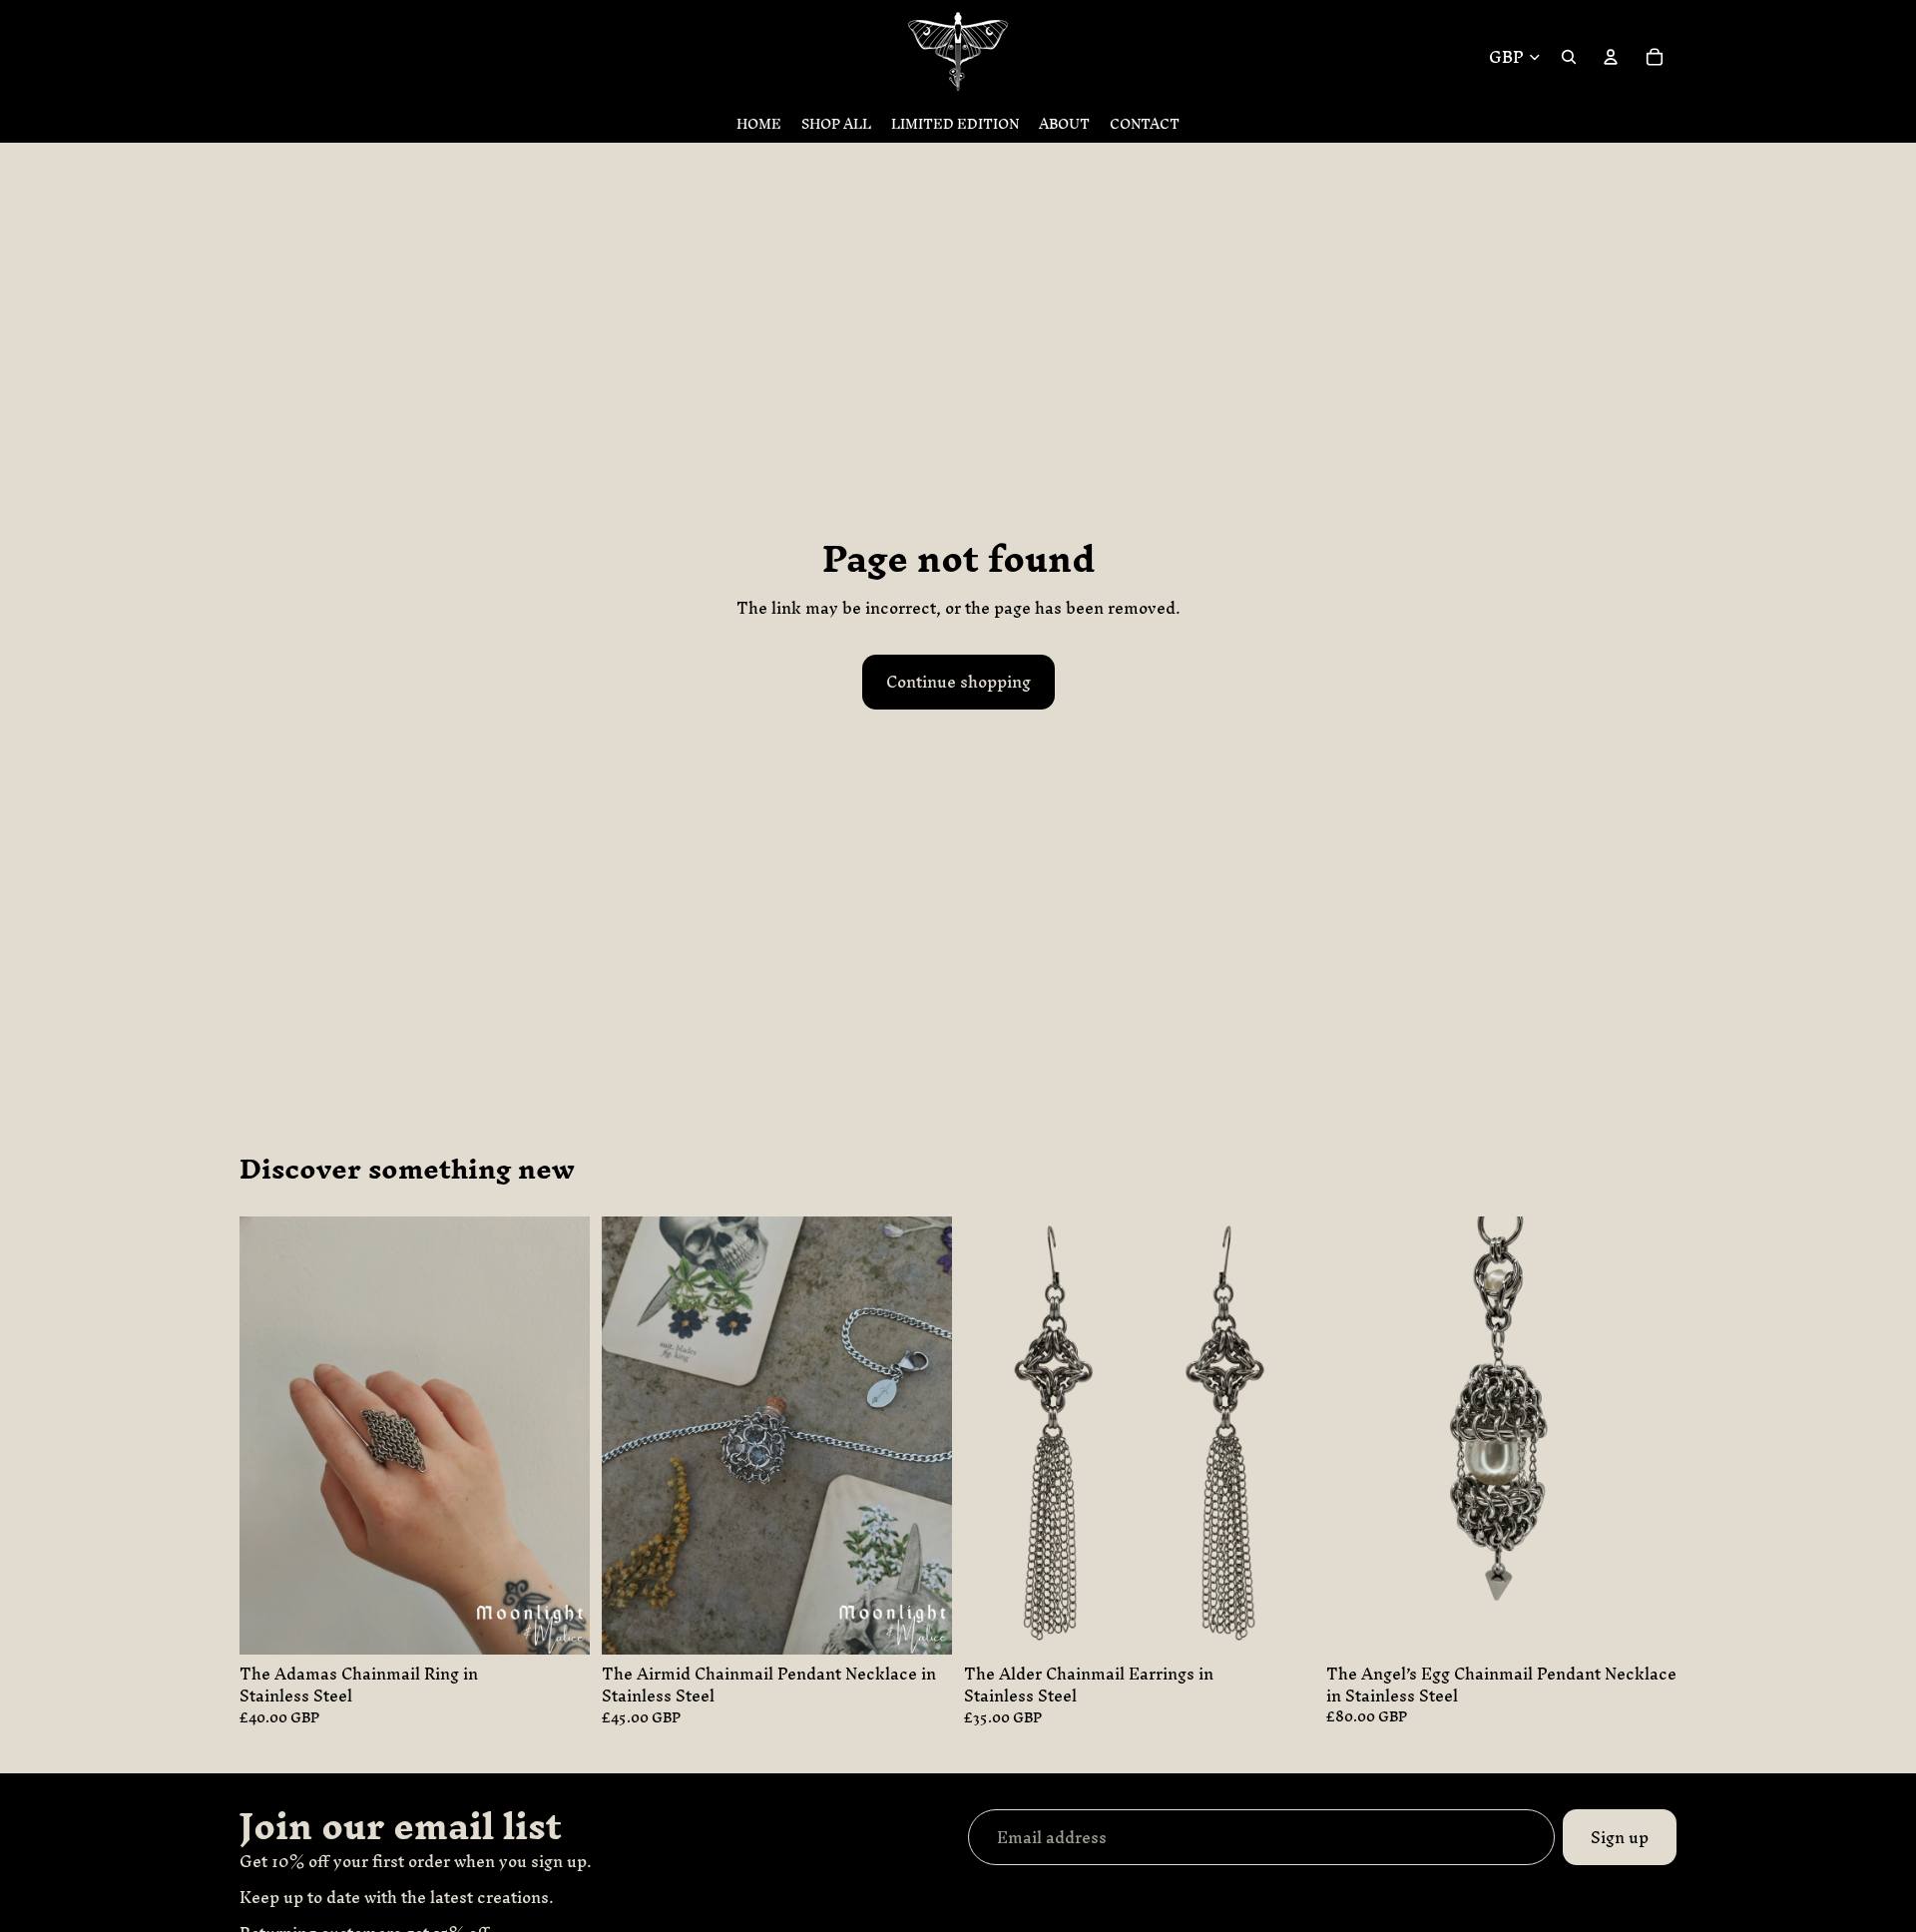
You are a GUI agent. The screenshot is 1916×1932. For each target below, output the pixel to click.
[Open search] (1569, 57)
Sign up (1620, 1837)
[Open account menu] (1611, 57)
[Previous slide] (632, 1435)
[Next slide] (922, 1435)
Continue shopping (958, 682)
